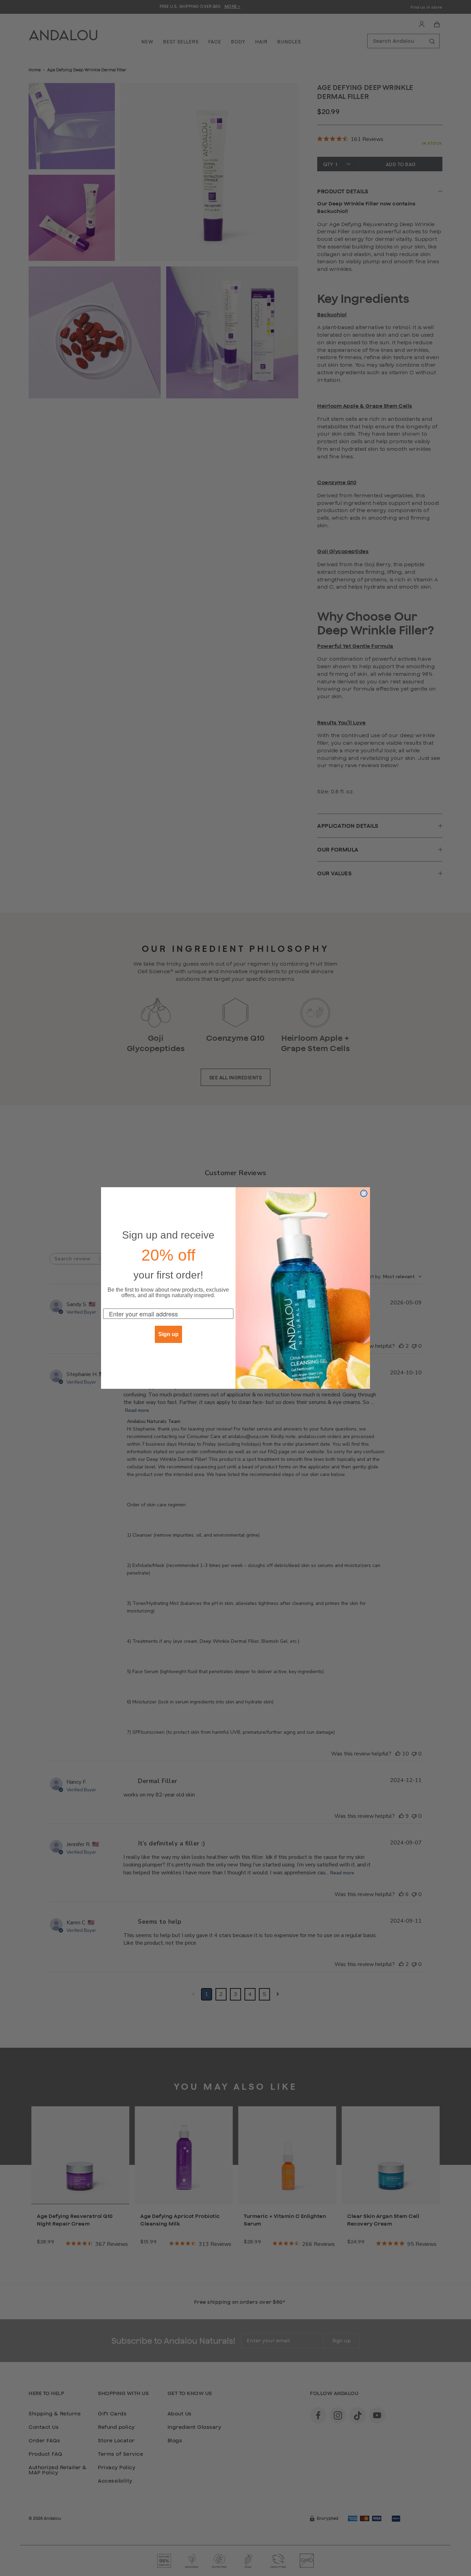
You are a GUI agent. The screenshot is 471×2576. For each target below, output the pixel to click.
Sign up (168, 1334)
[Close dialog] (364, 1193)
